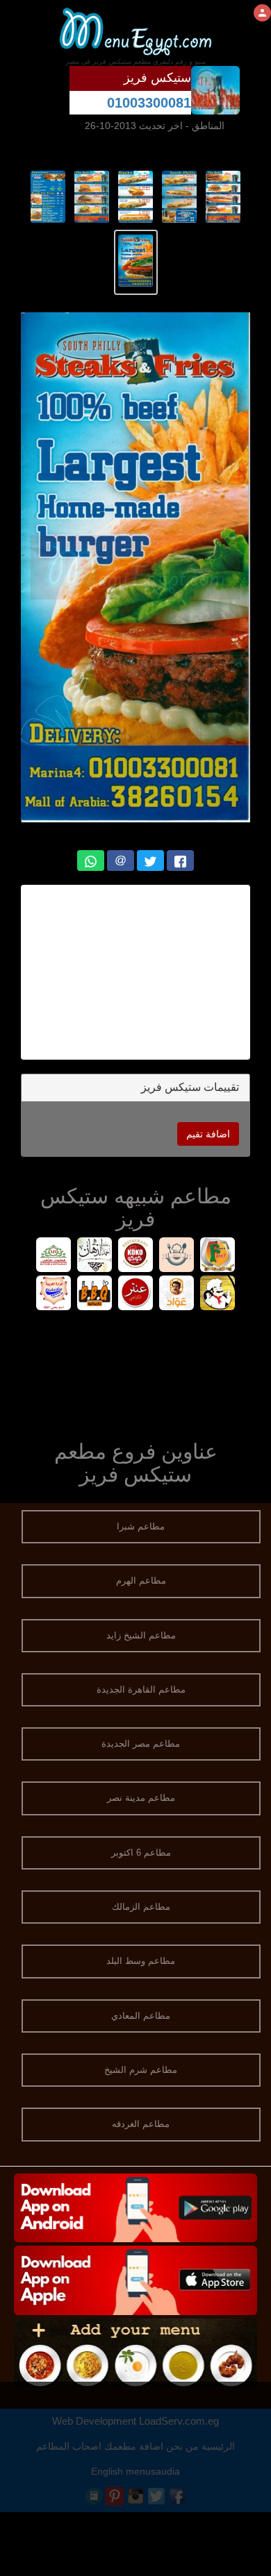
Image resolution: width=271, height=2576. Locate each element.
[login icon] (262, 13)
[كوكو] (136, 1256)
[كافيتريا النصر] (218, 1295)
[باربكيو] (95, 1295)
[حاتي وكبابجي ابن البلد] (177, 1256)
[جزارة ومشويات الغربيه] (54, 1295)
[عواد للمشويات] (177, 1295)
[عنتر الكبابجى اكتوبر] (136, 1295)
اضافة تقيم (208, 1134)
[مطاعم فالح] (218, 1256)
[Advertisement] (128, 972)
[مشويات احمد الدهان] (95, 1256)
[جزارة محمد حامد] (54, 1256)
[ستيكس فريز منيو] (223, 196)
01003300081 (149, 103)
